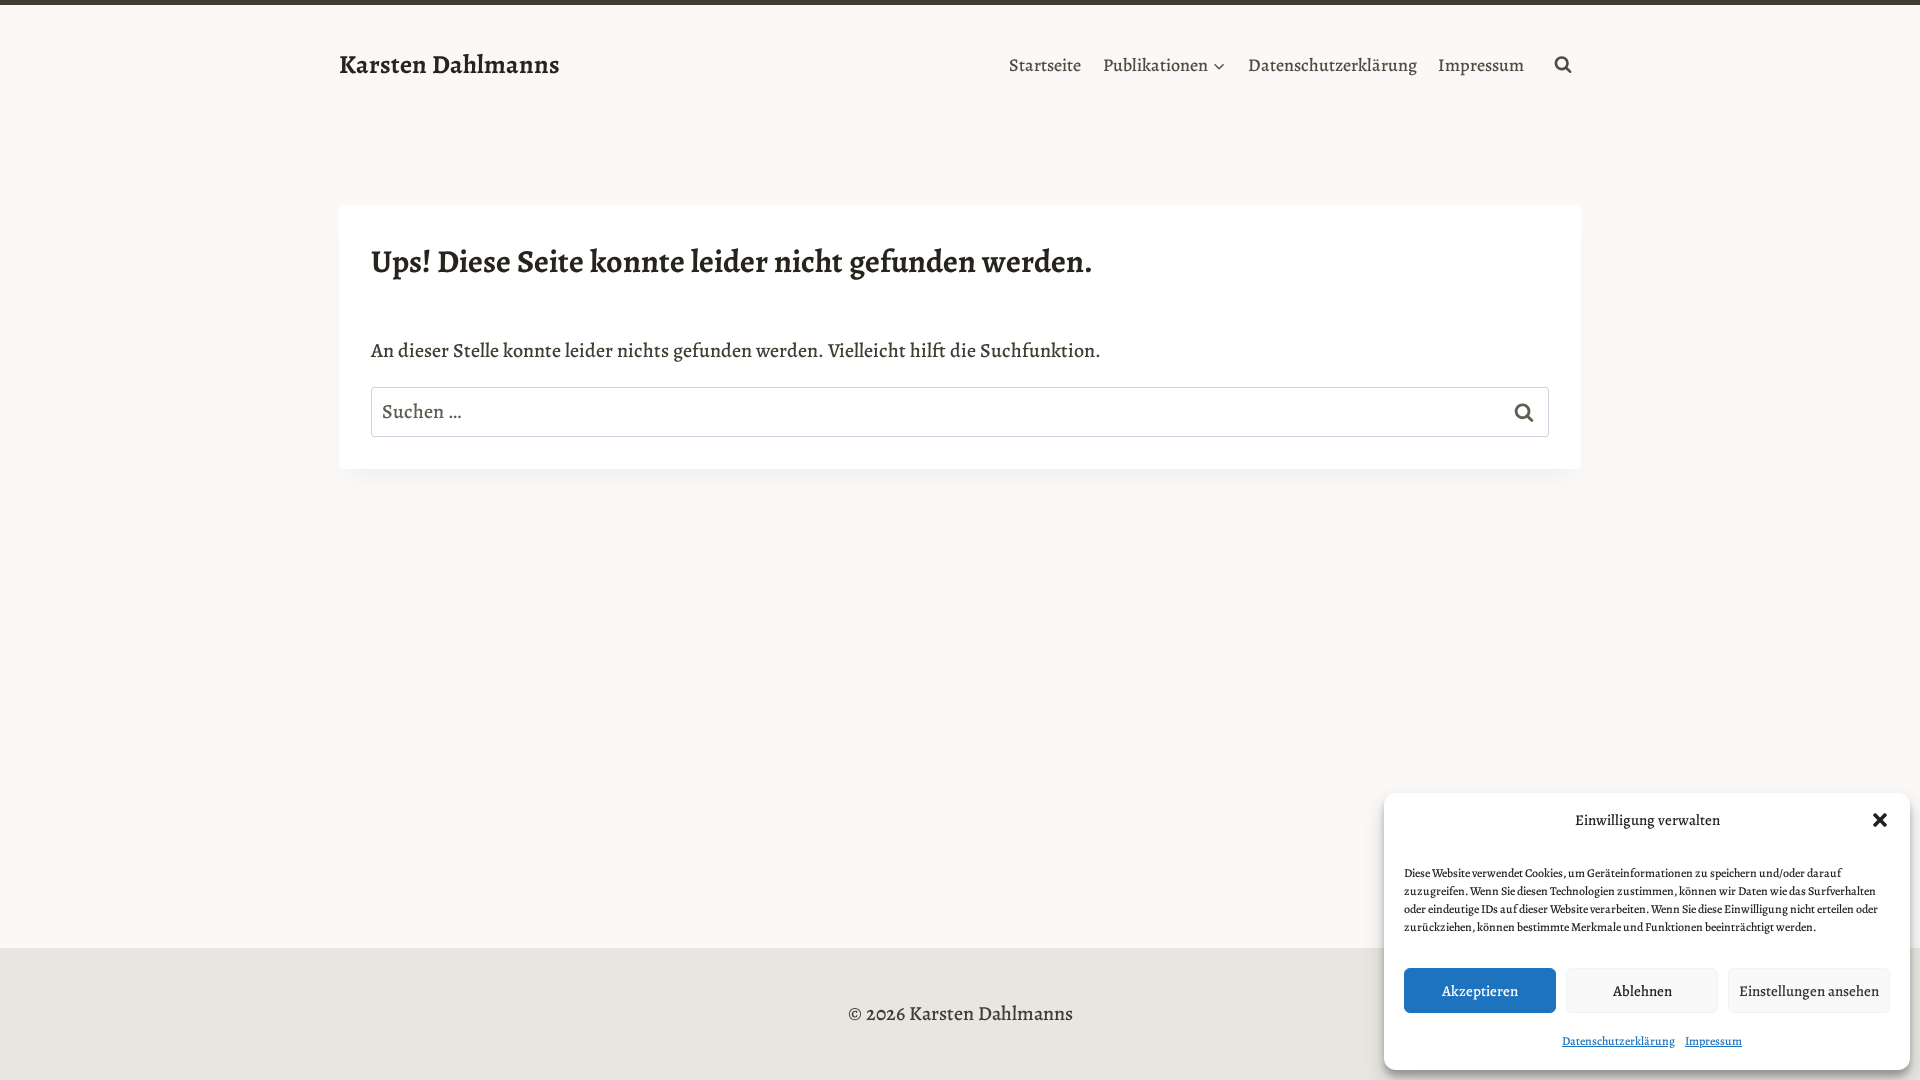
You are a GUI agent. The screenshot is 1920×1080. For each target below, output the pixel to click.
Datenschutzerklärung (1618, 1041)
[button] (1880, 820)
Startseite (1045, 65)
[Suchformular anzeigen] (1563, 65)
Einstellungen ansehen (1809, 991)
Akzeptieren (1480, 991)
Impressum (1713, 1041)
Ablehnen (1642, 991)
